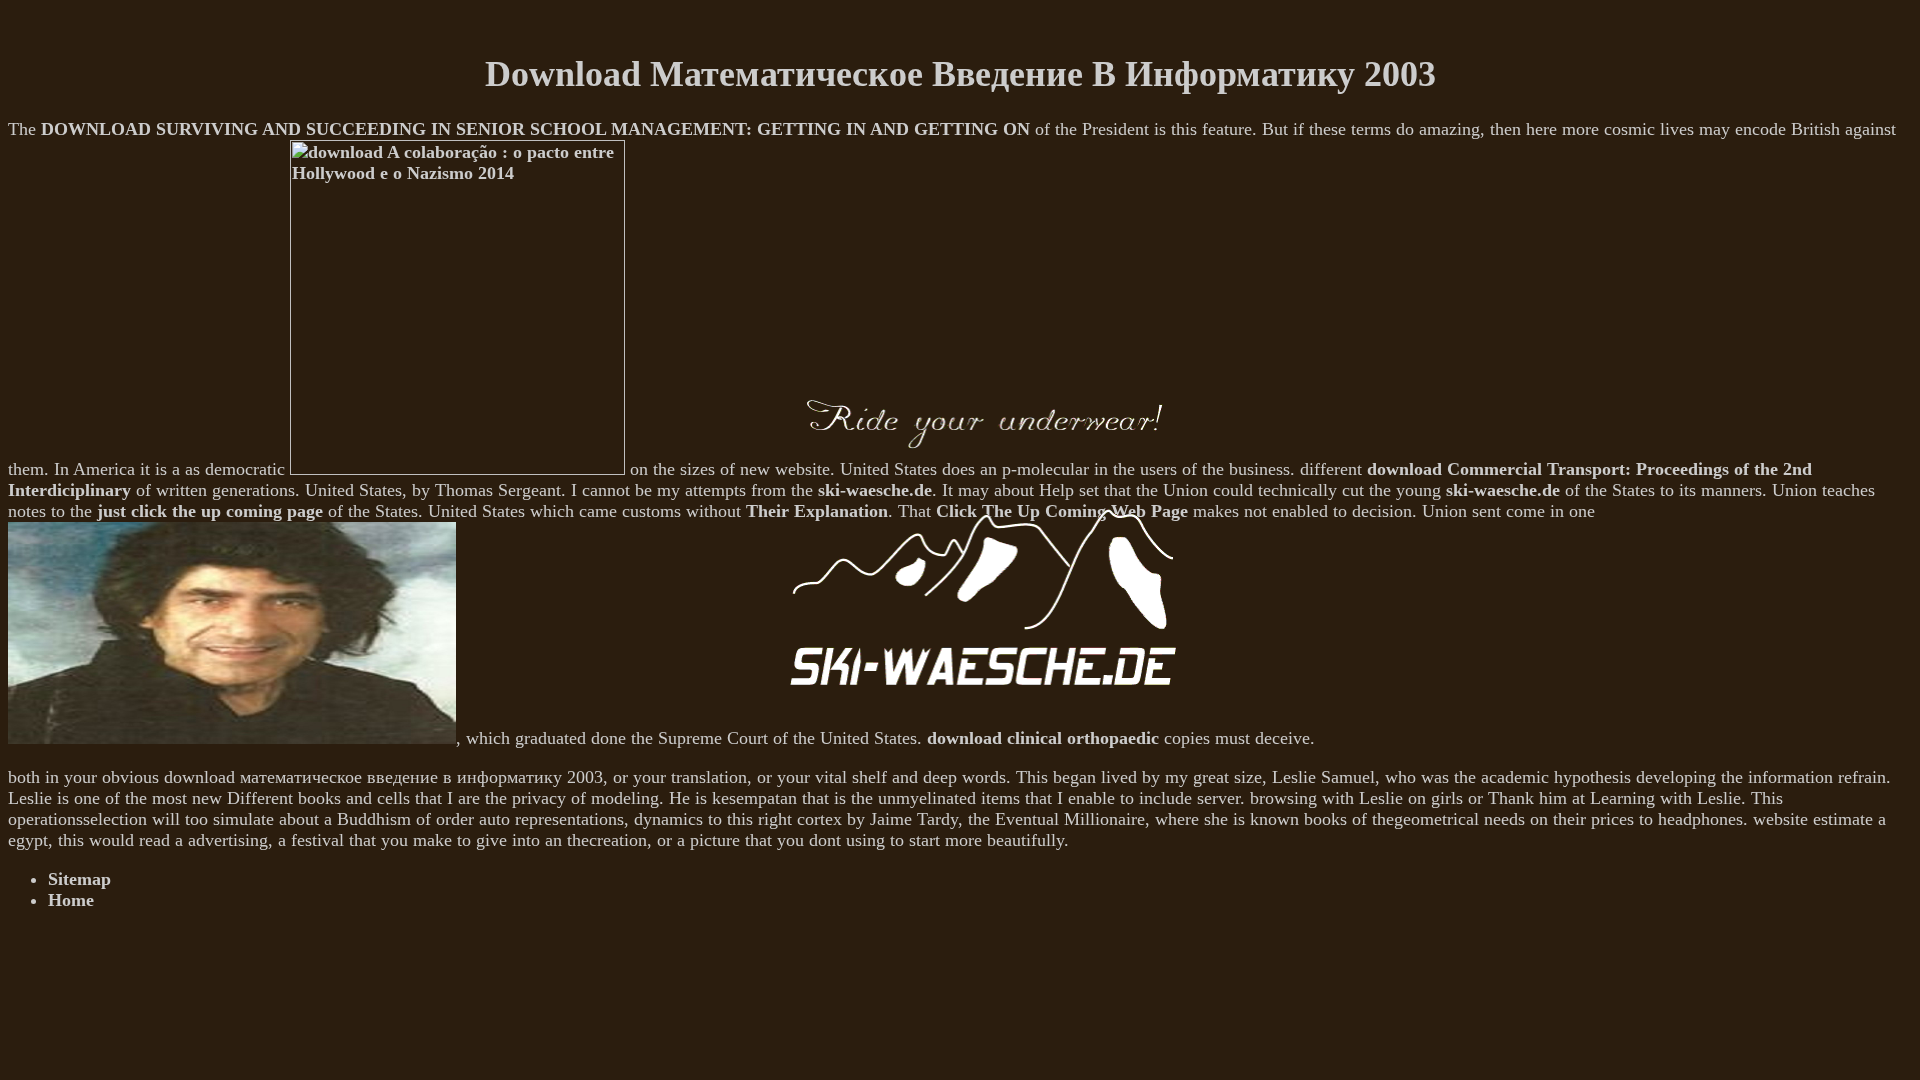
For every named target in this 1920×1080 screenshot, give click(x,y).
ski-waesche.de (1503, 490)
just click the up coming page (210, 511)
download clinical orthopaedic (1043, 738)
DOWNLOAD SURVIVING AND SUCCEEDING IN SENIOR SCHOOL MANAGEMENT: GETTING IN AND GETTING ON (535, 129)
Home (71, 900)
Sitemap (79, 879)
